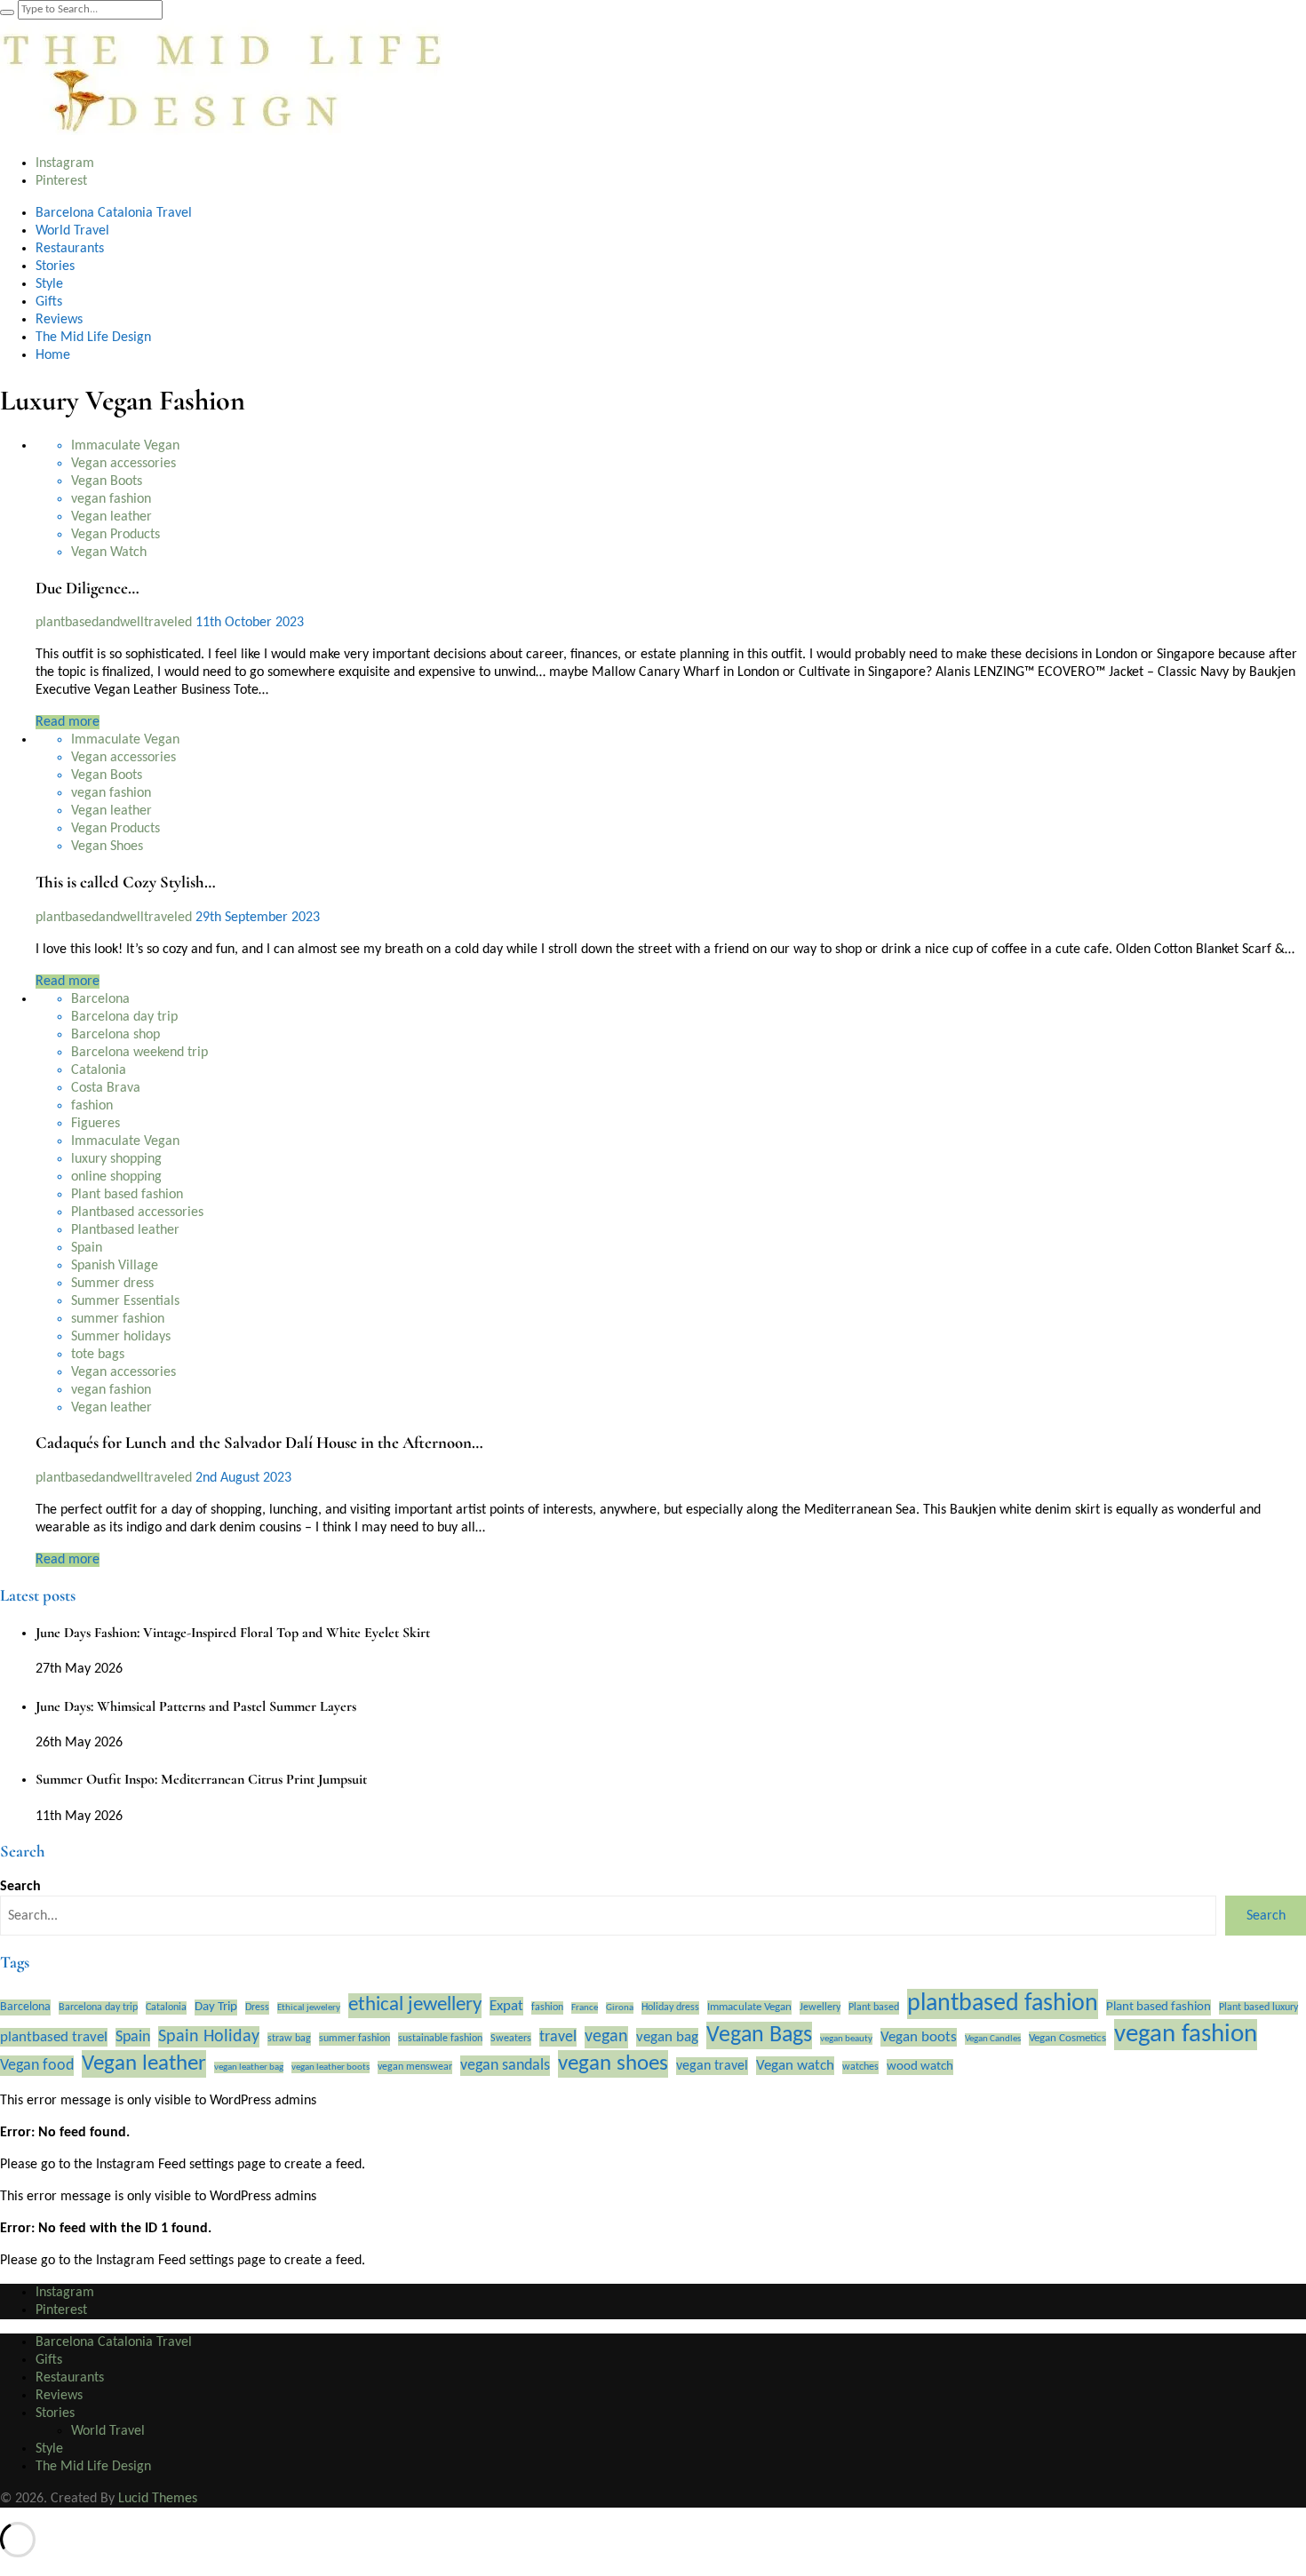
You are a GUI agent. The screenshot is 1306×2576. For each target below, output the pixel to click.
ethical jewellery (415, 2005)
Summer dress (112, 1284)
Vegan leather (111, 517)
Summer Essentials (125, 1301)
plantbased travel (54, 2037)
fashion (92, 1106)
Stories (55, 266)
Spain (87, 1248)
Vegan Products (115, 535)
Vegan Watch (109, 553)
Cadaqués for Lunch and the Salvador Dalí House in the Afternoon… (259, 1443)
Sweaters (511, 2039)
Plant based (874, 2008)
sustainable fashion (440, 2039)
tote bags (98, 1355)
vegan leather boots (330, 2067)
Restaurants (70, 249)
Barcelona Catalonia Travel (114, 213)
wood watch (920, 2067)
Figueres (96, 1124)
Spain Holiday (209, 2037)
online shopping (116, 1177)
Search (20, 1887)
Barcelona (100, 999)
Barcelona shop (115, 1035)
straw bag (289, 2039)
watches (860, 2067)
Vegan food (37, 2066)
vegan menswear (415, 2067)
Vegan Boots (107, 481)
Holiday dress (670, 2008)
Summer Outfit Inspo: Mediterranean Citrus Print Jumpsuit (201, 1779)
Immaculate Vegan (125, 446)
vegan (606, 2037)
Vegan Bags (759, 2035)
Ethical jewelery (309, 2008)
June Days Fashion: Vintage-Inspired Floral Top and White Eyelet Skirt (233, 1633)
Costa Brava (106, 1088)
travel (558, 2037)
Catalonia (99, 1070)
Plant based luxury (1258, 2008)
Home (53, 355)
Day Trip (216, 2007)
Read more (68, 722)
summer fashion (118, 1319)
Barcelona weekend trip (139, 1053)
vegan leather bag (249, 2067)
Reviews (59, 320)
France (585, 2008)
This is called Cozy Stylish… (126, 882)
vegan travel (712, 2066)
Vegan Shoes (107, 847)
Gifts (49, 302)
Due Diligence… (88, 588)
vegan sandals (505, 2066)
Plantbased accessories (137, 1212)
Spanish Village (115, 1266)
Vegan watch (795, 2066)
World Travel (72, 231)
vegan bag (667, 2037)
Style (49, 284)
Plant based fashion (127, 1195)
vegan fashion (111, 499)
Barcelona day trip (124, 1017)
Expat (506, 2006)
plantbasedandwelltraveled (115, 623)
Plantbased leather (125, 1230)
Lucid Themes (158, 2499)
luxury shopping (116, 1159)
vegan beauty (846, 2039)
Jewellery (820, 2008)
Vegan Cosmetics (1067, 2038)
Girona (620, 2008)
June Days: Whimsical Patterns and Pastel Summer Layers (196, 1706)
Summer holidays (121, 1337)
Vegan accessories (123, 464)
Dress (257, 2008)
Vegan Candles (993, 2039)
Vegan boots (919, 2037)
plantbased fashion (1003, 2004)
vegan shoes (613, 2064)
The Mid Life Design (93, 338)
